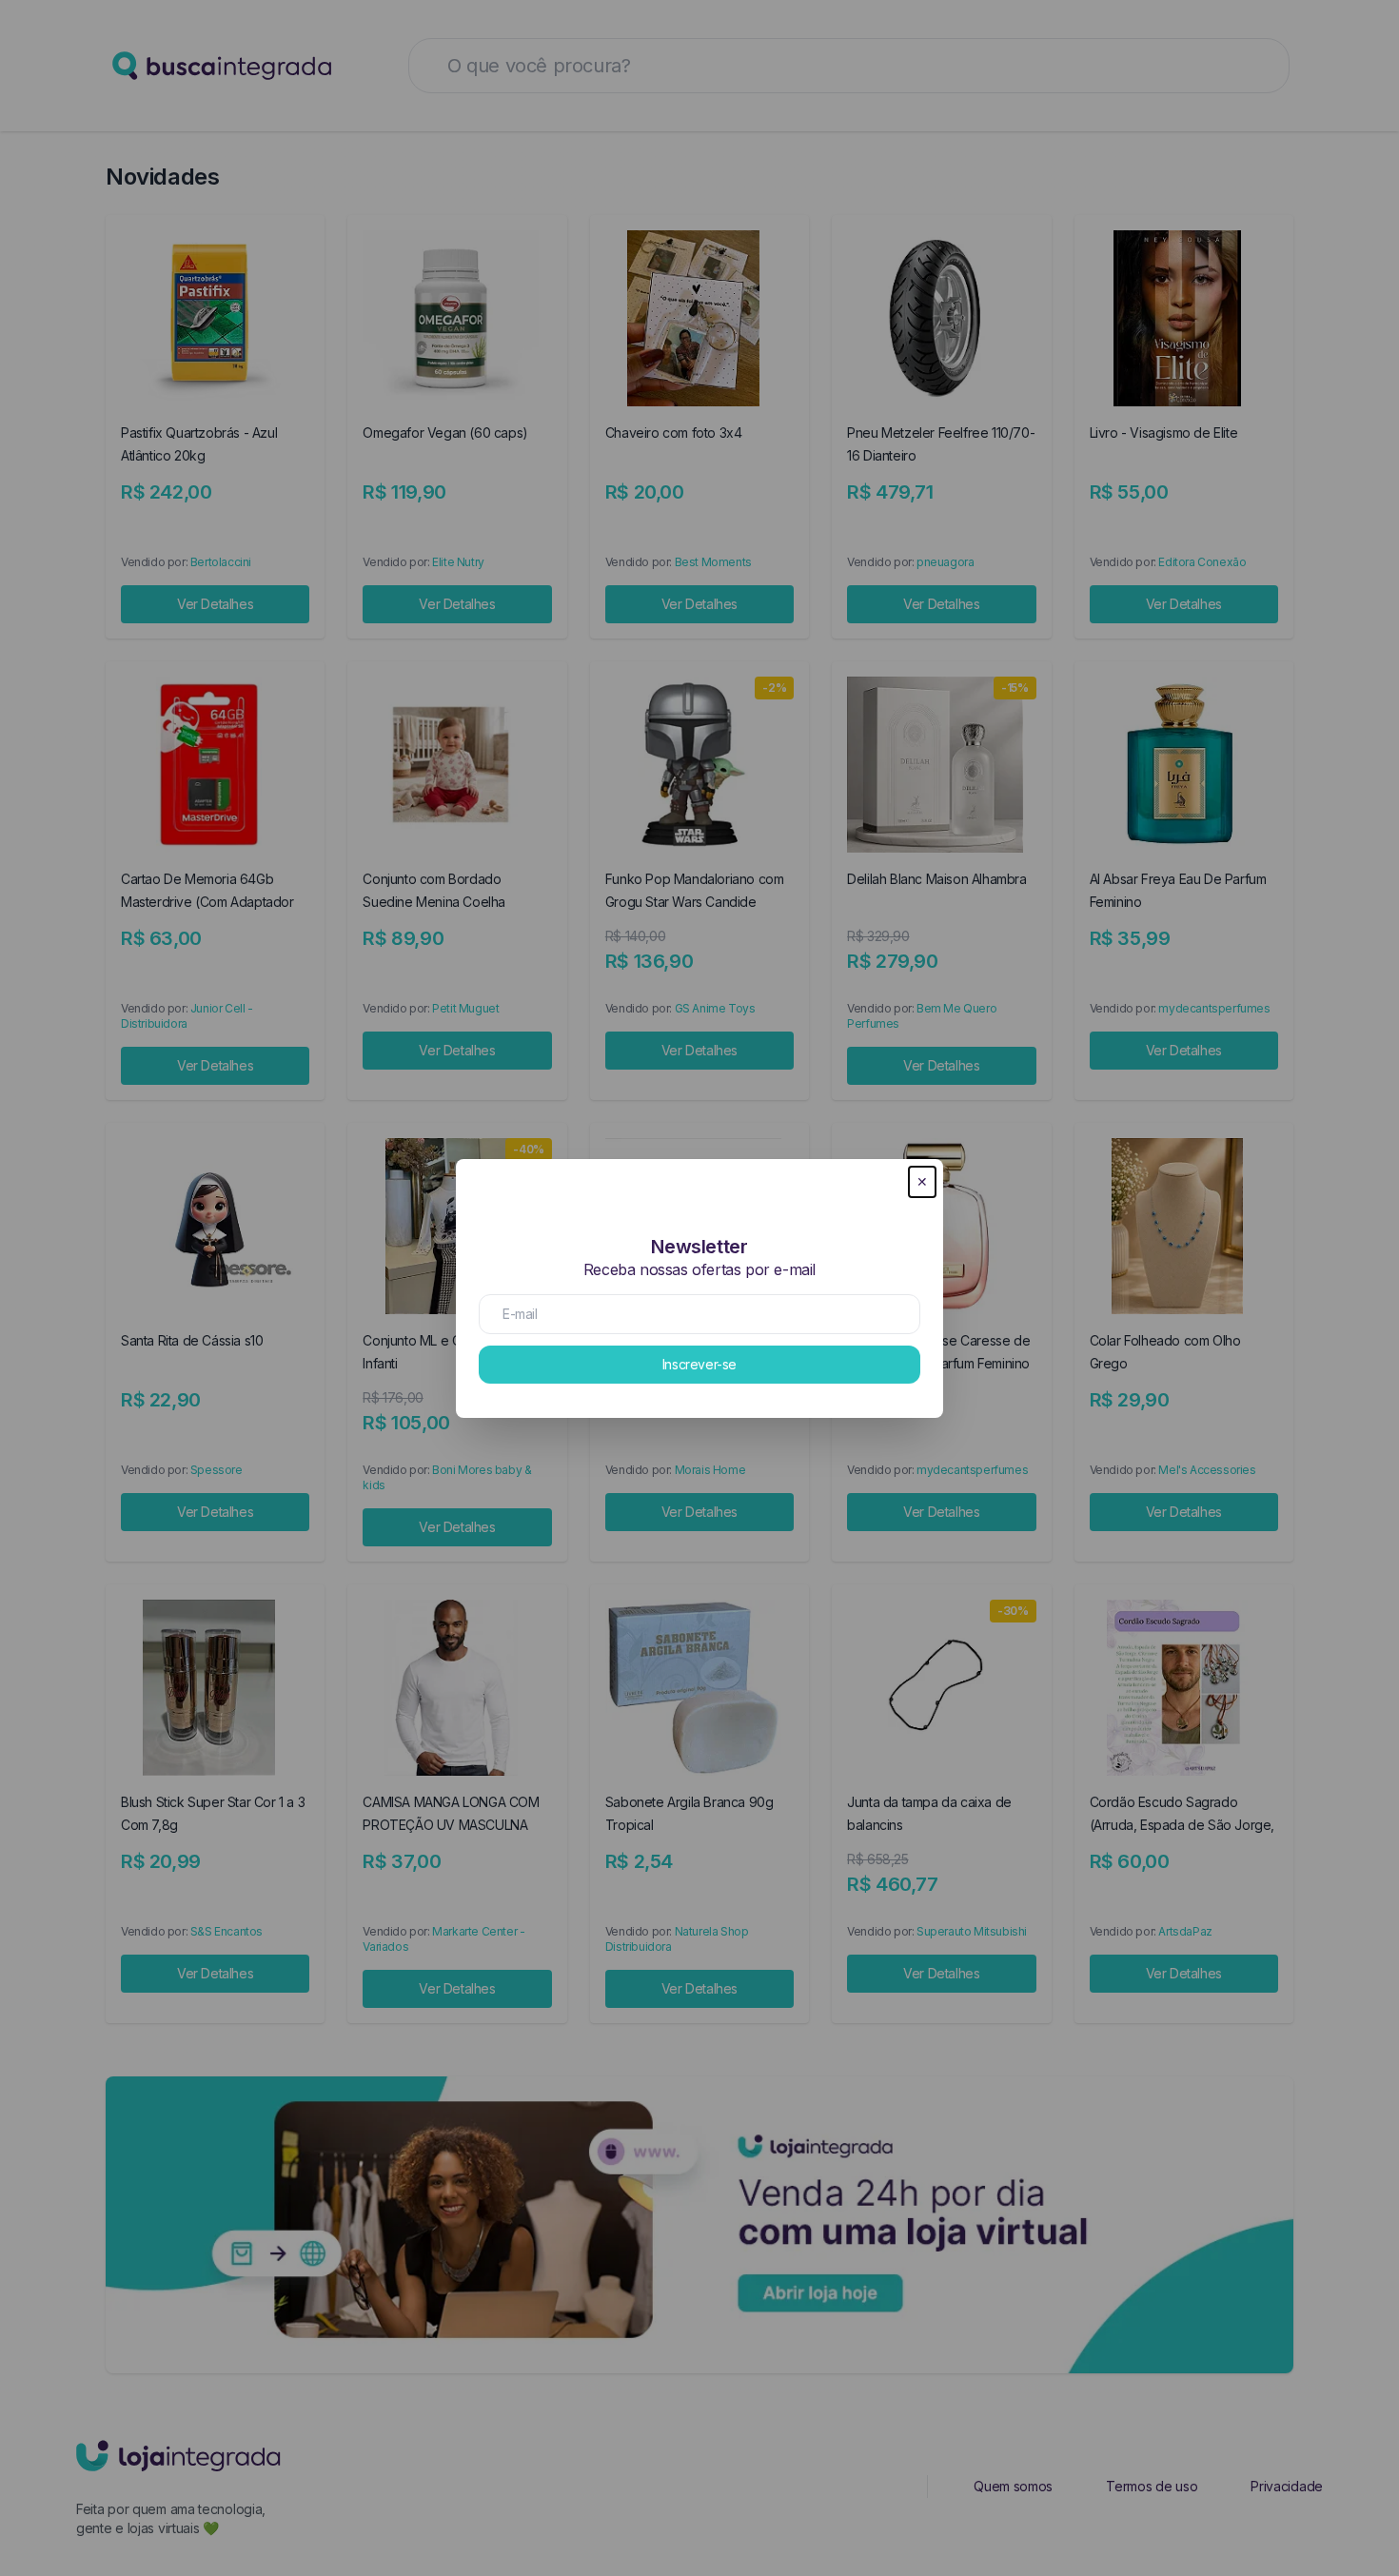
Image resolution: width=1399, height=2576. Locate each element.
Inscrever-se (699, 1364)
